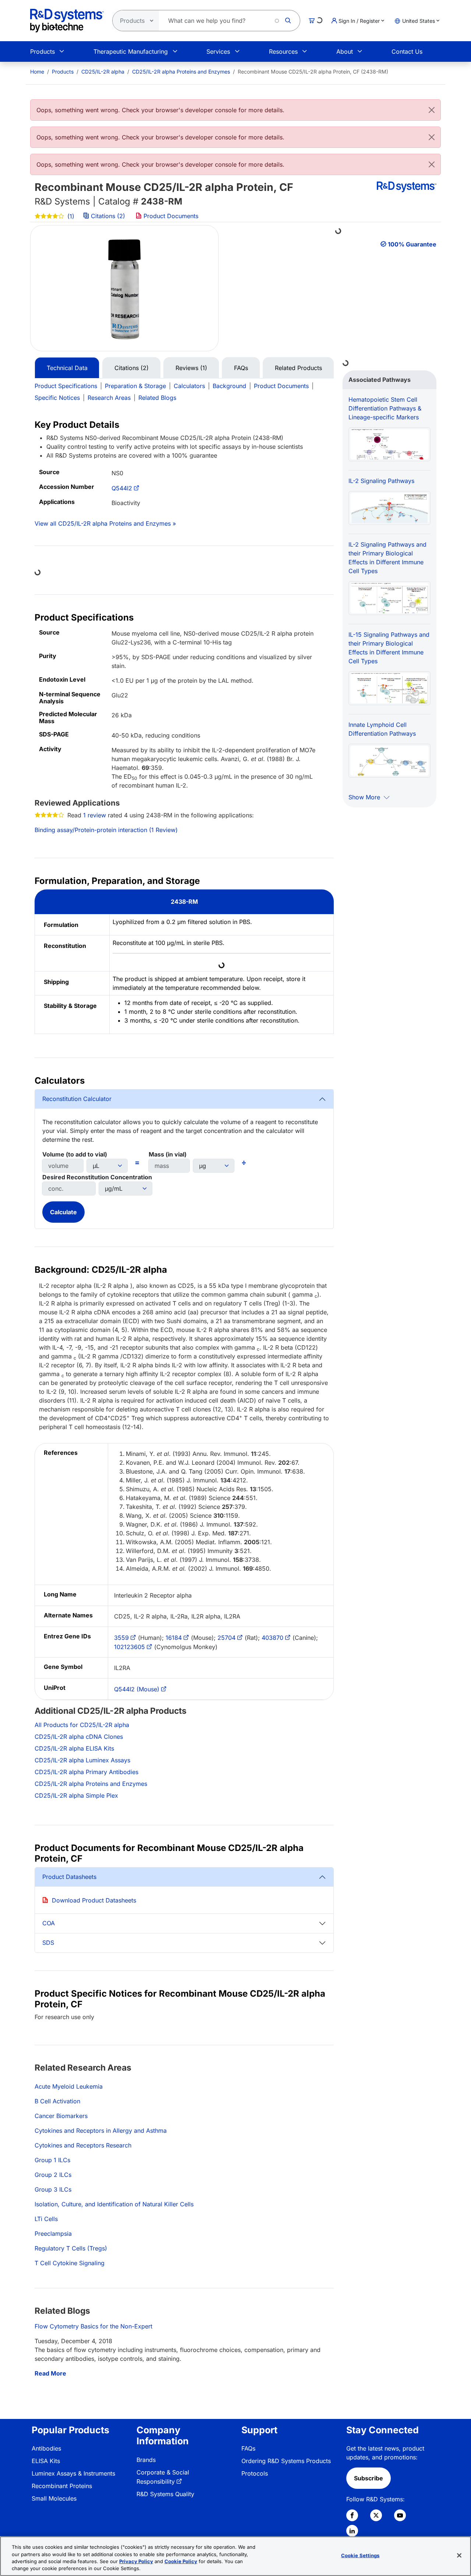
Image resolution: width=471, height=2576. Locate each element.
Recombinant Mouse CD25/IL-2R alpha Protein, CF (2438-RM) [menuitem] (313, 72)
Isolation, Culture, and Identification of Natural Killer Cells (114, 2204)
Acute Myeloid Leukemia (69, 2086)
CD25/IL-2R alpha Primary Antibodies (86, 1772)
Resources (283, 51)
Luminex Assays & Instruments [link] (73, 2473)
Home (37, 72)
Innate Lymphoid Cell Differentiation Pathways (382, 729)
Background (229, 386)
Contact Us (407, 51)
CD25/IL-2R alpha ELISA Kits (74, 1748)
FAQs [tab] (241, 368)
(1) (70, 216)
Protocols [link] (255, 2473)
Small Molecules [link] (54, 2498)
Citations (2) (108, 216)
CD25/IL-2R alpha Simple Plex (76, 1795)
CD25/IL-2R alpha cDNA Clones (79, 1737)
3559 (121, 1638)
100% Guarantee (412, 244)
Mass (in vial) (168, 1154)
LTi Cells (46, 2219)
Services (218, 51)
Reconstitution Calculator (77, 1099)
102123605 (130, 1647)
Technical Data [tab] (67, 368)
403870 (272, 1638)
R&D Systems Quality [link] (165, 2494)
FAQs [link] (248, 2448)
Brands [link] (146, 2460)
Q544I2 (122, 488)
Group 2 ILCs (53, 2175)
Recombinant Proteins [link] (62, 2486)
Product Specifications (66, 386)
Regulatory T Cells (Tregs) (71, 2248)
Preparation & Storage (135, 386)
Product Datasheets (69, 1877)
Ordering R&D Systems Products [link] (286, 2461)
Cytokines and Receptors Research (83, 2145)
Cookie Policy (181, 2561)
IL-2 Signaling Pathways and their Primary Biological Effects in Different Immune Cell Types (387, 558)
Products (43, 51)
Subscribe (369, 2478)
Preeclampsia (53, 2234)
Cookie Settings (360, 2555)
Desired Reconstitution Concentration (97, 1177)
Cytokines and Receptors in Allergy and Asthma (101, 2131)
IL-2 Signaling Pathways (381, 481)
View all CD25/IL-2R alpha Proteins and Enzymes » (105, 523)
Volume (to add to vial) (75, 1154)
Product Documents (170, 216)
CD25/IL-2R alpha (103, 72)
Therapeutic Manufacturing (131, 51)
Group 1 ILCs (52, 2160)
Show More (365, 797)
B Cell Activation (57, 2101)
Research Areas (109, 398)
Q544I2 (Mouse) (137, 1689)
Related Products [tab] (298, 368)
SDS (48, 1943)
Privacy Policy (136, 2561)
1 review (95, 815)
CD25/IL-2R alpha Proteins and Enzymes (181, 72)
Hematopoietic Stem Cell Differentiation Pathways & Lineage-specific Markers (385, 408)
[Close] (432, 110)
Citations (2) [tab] (132, 368)
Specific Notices (57, 398)
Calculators (189, 386)
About (345, 51)
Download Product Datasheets (94, 1900)
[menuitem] (37, 72)
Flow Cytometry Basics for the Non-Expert (93, 2326)
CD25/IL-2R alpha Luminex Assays (82, 1760)
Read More (50, 2373)
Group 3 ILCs (53, 2189)
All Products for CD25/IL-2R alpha (82, 1725)
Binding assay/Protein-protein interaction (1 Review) (106, 830)
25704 (226, 1638)
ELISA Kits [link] (46, 2461)
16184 (174, 1638)
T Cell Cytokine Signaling (70, 2263)
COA (49, 1923)
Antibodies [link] (46, 2448)
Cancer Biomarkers (61, 2116)
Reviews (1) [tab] (191, 368)
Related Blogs (157, 398)
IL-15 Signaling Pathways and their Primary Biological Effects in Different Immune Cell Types (389, 648)
